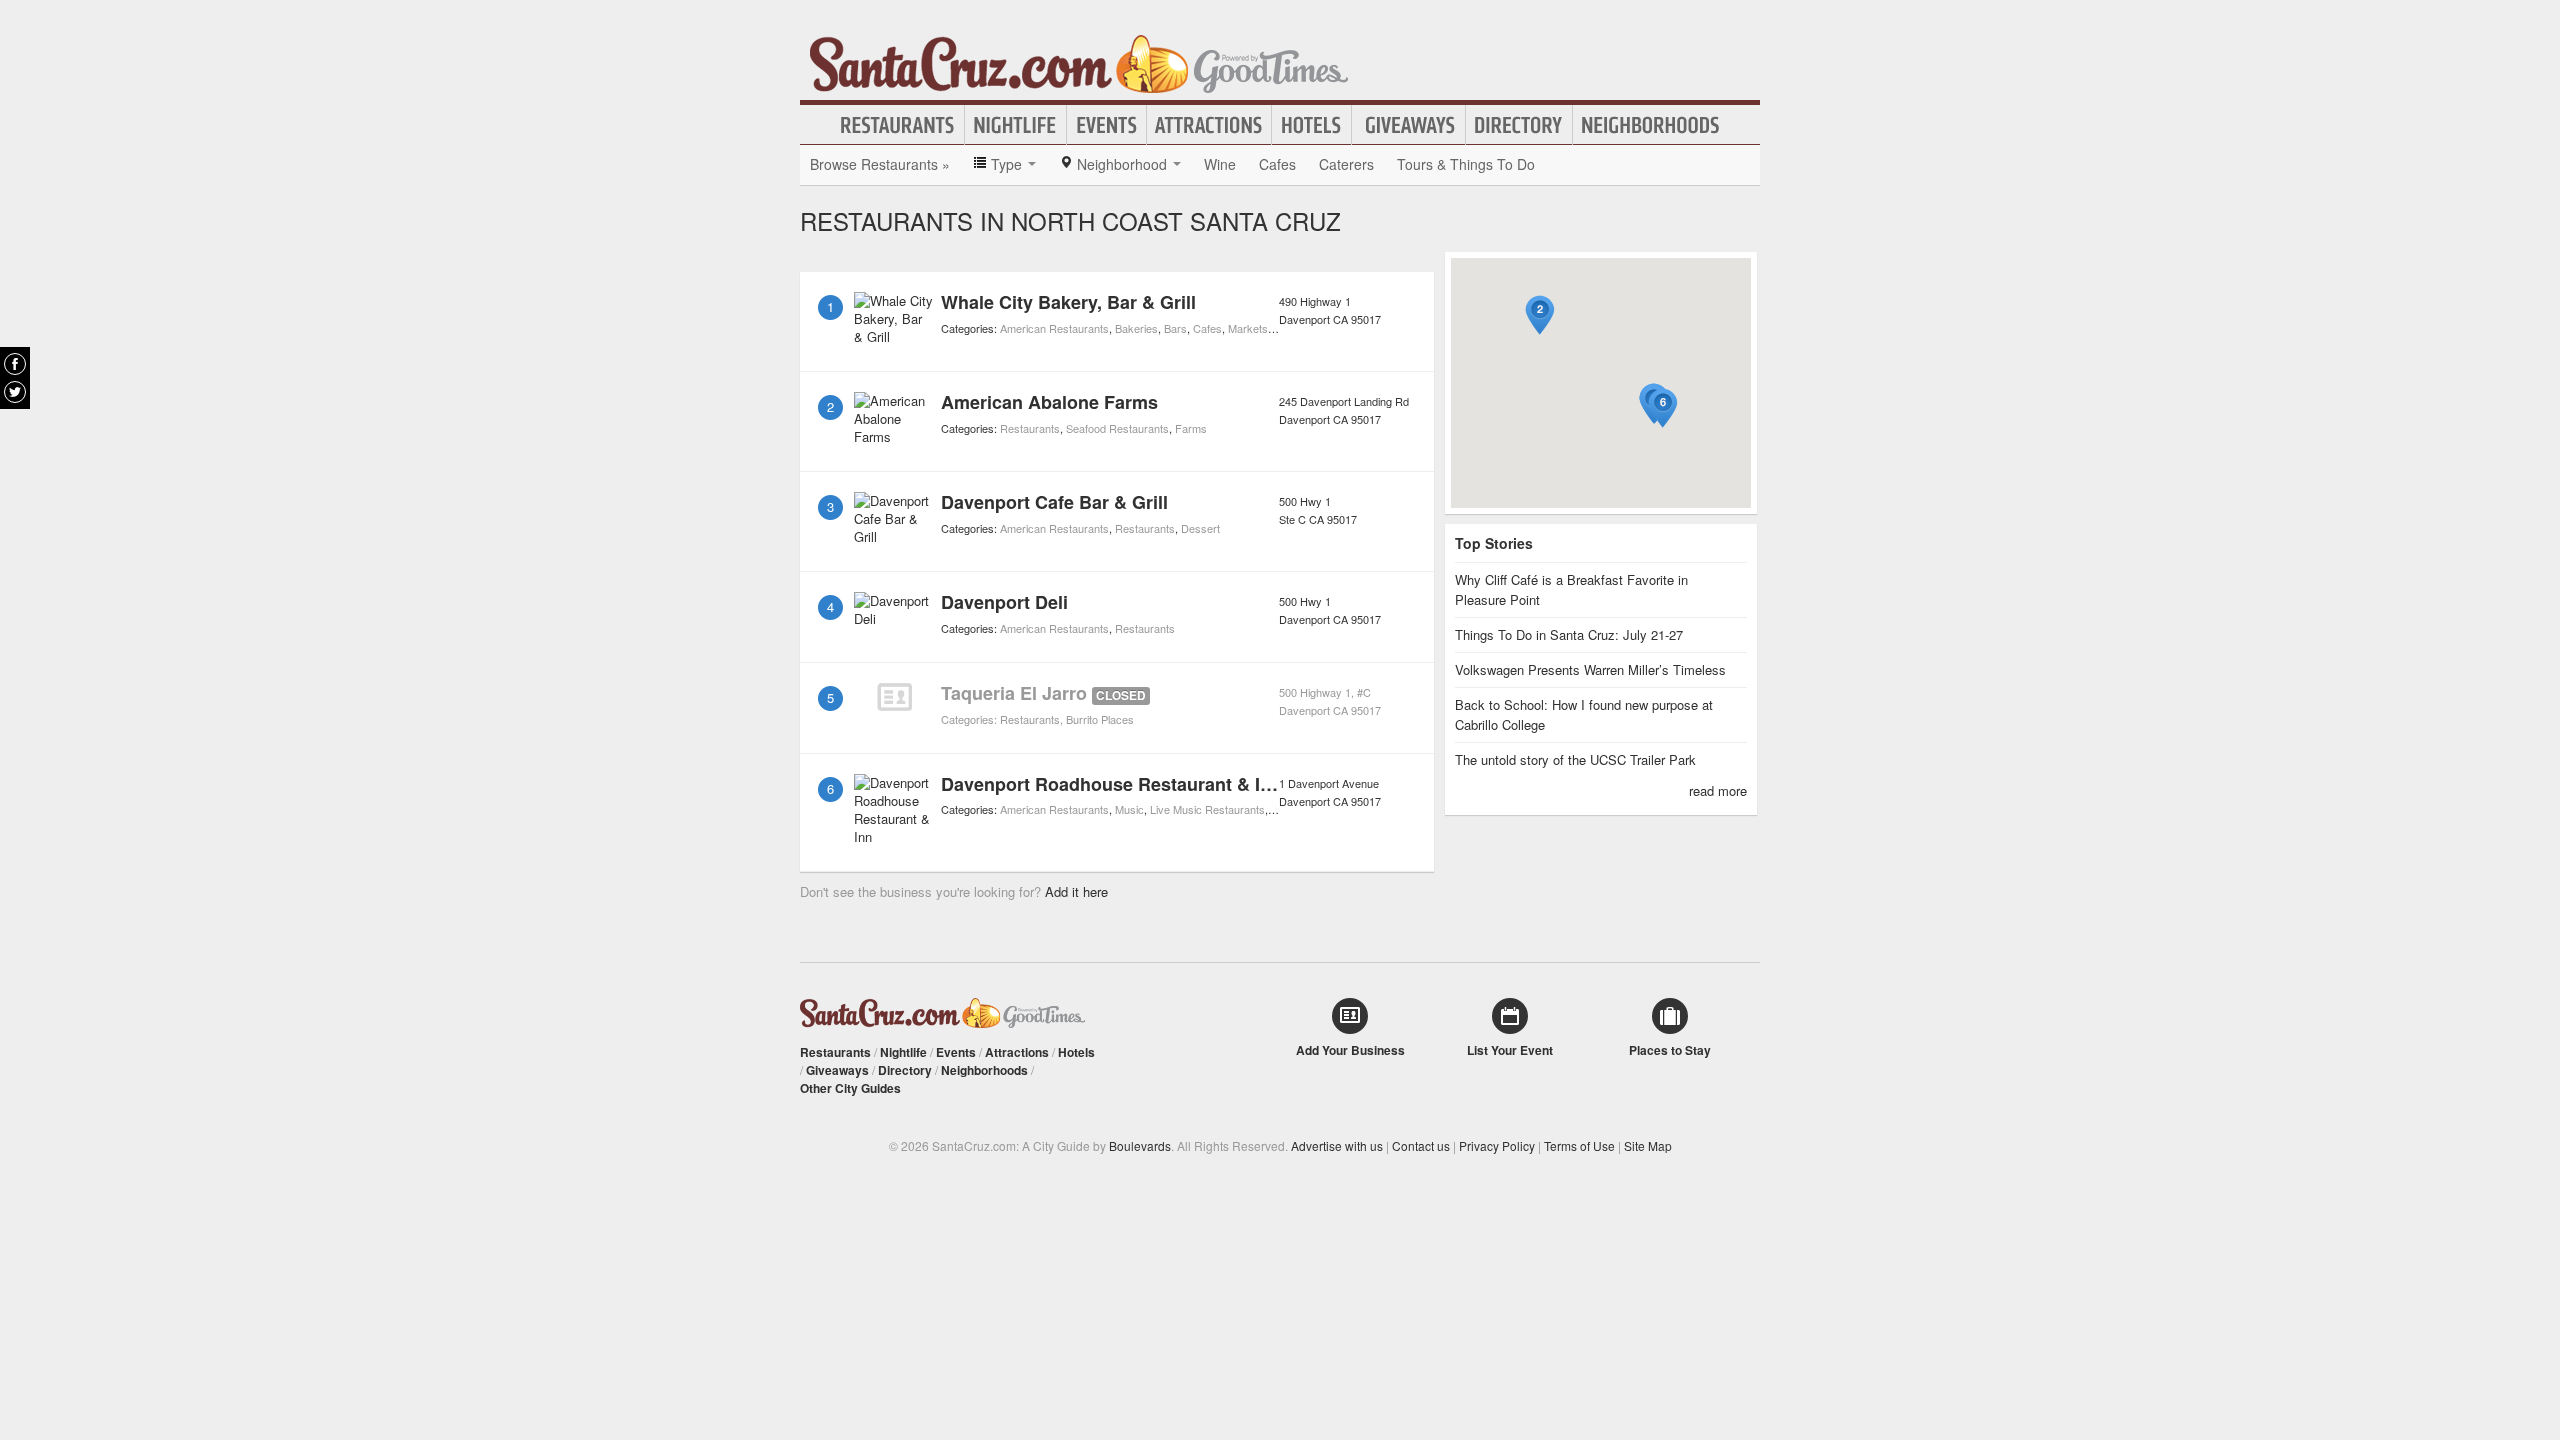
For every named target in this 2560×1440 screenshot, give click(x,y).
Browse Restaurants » (880, 164)
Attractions (1209, 125)
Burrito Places (1100, 719)
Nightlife (1015, 125)
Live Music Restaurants (1207, 809)
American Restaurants (1054, 328)
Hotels (1311, 125)
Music (1129, 809)
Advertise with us (1337, 1145)
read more (1718, 790)
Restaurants (898, 125)
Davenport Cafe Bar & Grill (1054, 502)
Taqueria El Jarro (1014, 693)
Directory (1519, 125)
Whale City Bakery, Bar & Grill (1068, 302)
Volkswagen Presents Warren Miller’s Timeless (1590, 669)
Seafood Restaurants (1117, 428)
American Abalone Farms (1049, 402)
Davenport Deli (1004, 602)
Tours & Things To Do (1466, 164)
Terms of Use (1579, 1145)
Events (1106, 125)
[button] (1540, 315)
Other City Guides (850, 1088)
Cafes (1277, 164)
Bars (1175, 328)
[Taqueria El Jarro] (894, 697)
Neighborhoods (1651, 125)
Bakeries (1136, 328)
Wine (1220, 164)
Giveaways (1408, 125)
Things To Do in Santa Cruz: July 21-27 (1569, 634)
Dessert (1200, 528)
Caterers (1346, 164)
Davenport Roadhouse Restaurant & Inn (1111, 784)
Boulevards (1140, 1145)
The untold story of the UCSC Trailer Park (1575, 759)
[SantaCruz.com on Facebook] (15, 364)
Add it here (1076, 891)
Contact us (1421, 1145)
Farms (1191, 428)
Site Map (1648, 1145)
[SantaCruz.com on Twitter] (15, 392)
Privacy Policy (1497, 1145)
